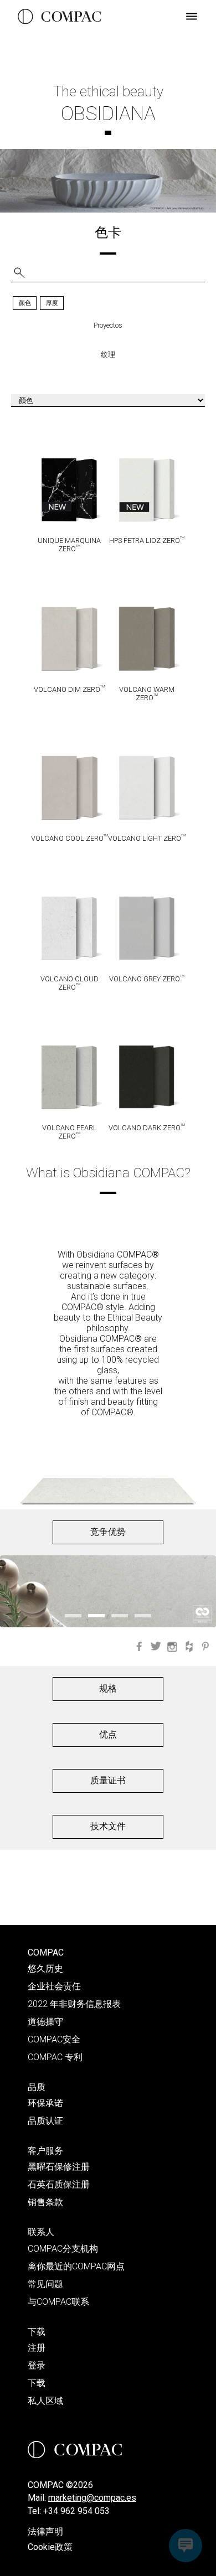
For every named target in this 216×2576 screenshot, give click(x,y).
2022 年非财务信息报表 (74, 2004)
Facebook (139, 1647)
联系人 (41, 2232)
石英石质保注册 (59, 2184)
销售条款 (45, 2202)
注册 (37, 2348)
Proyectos (108, 325)
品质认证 (45, 2121)
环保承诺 (45, 2103)
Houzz (189, 1647)
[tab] (25, 304)
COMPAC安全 (54, 2039)
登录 (37, 2365)
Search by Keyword (19, 273)
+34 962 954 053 (76, 2511)
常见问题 (45, 2284)
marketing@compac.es (92, 2498)
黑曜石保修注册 (59, 2167)
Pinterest (205, 1647)
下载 (37, 2332)
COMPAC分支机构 (63, 2249)
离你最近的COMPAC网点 (76, 2266)
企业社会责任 (54, 1986)
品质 (37, 2087)
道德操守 (45, 2022)
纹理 (108, 355)
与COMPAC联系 (58, 2302)
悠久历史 (45, 1969)
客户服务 (45, 2151)
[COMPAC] (59, 17)
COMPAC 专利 (55, 2057)
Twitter (156, 1647)
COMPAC (46, 1952)
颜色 (25, 303)
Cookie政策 (50, 2547)
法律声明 (45, 2531)
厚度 (52, 303)
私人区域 (45, 2401)
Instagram (172, 1647)
